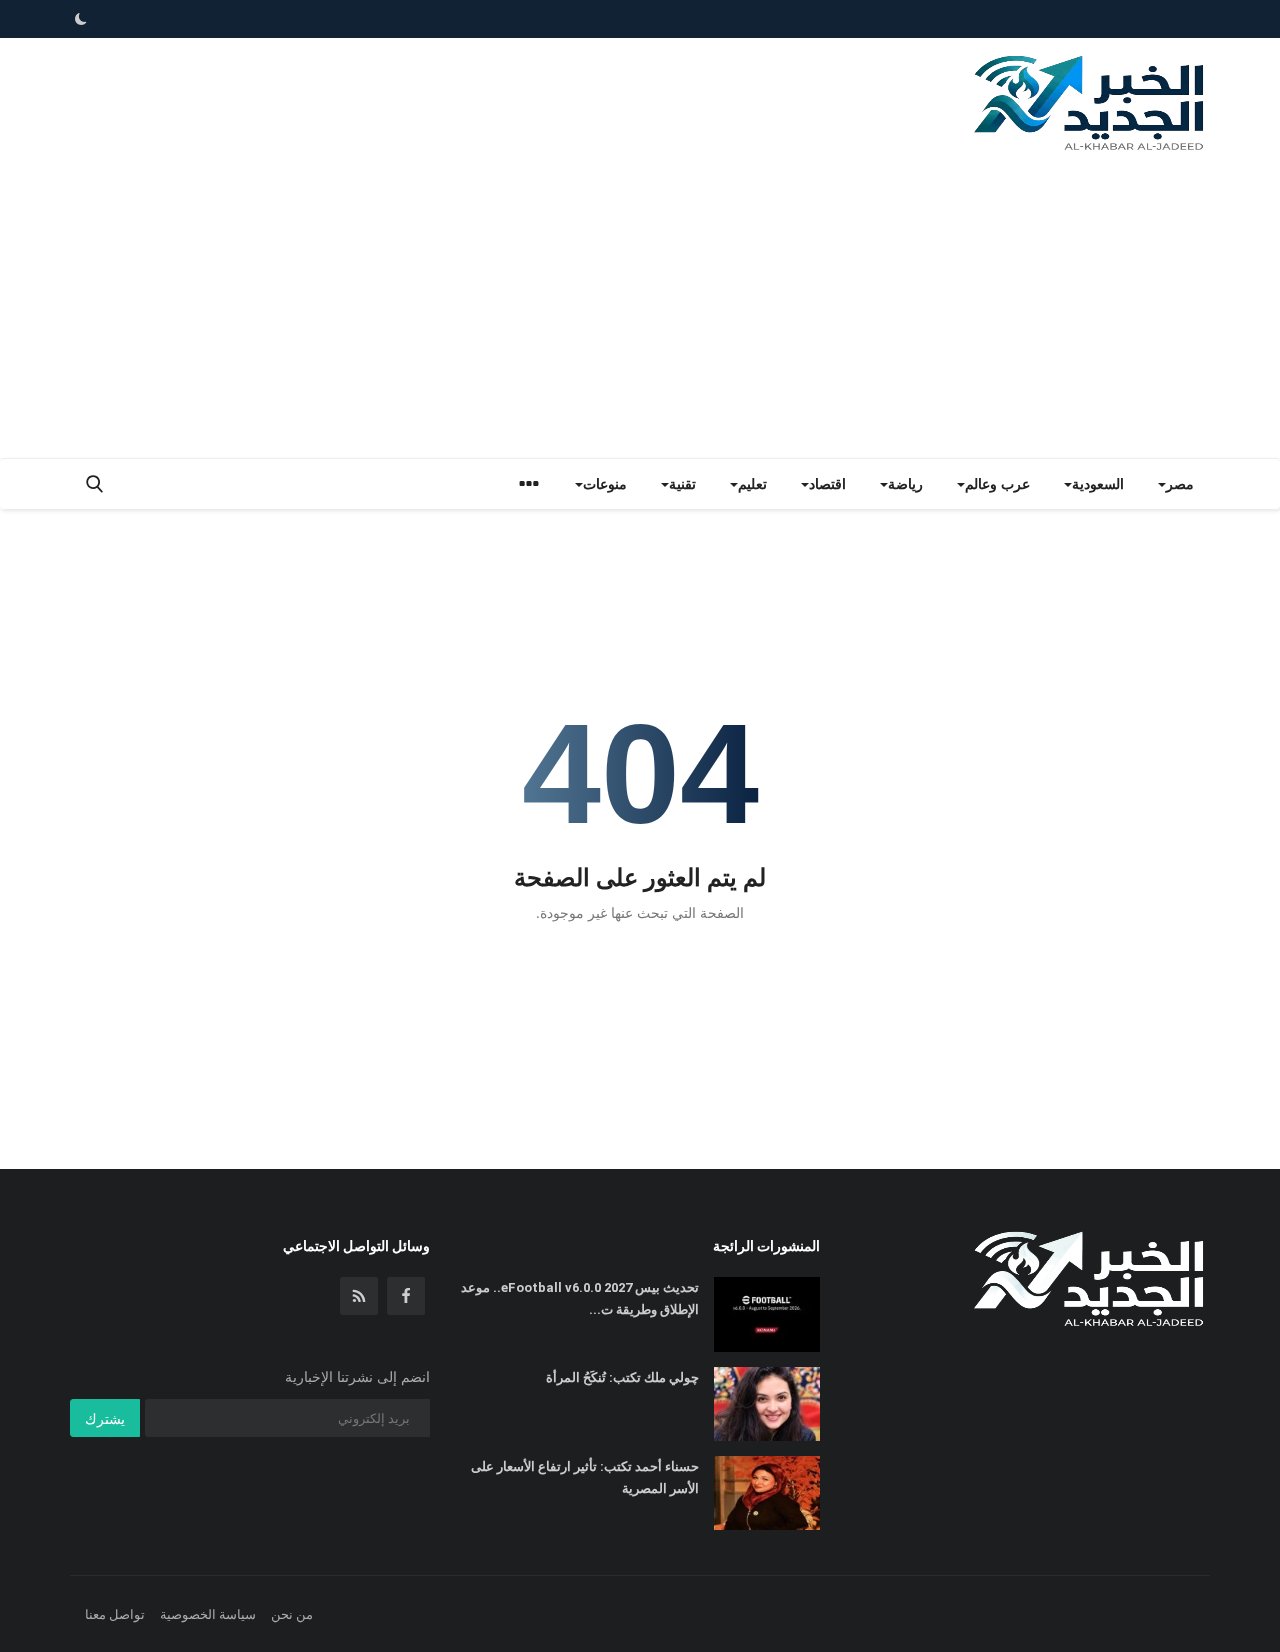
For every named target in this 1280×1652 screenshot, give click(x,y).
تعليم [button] (752, 483)
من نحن (292, 1614)
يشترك (105, 1418)
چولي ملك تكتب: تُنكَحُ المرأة (622, 1377)
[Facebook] (406, 1296)
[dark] (81, 19)
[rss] (359, 1296)
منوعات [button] (605, 483)
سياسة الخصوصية (208, 1614)
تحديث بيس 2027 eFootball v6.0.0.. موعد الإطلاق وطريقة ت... (580, 1298)
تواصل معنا (115, 1614)
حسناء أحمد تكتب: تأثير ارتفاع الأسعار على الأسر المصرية (585, 1477)
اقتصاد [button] (827, 483)
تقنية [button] (682, 483)
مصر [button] (1180, 483)
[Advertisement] (640, 308)
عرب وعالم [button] (997, 483)
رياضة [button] (905, 483)
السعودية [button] (1098, 483)
